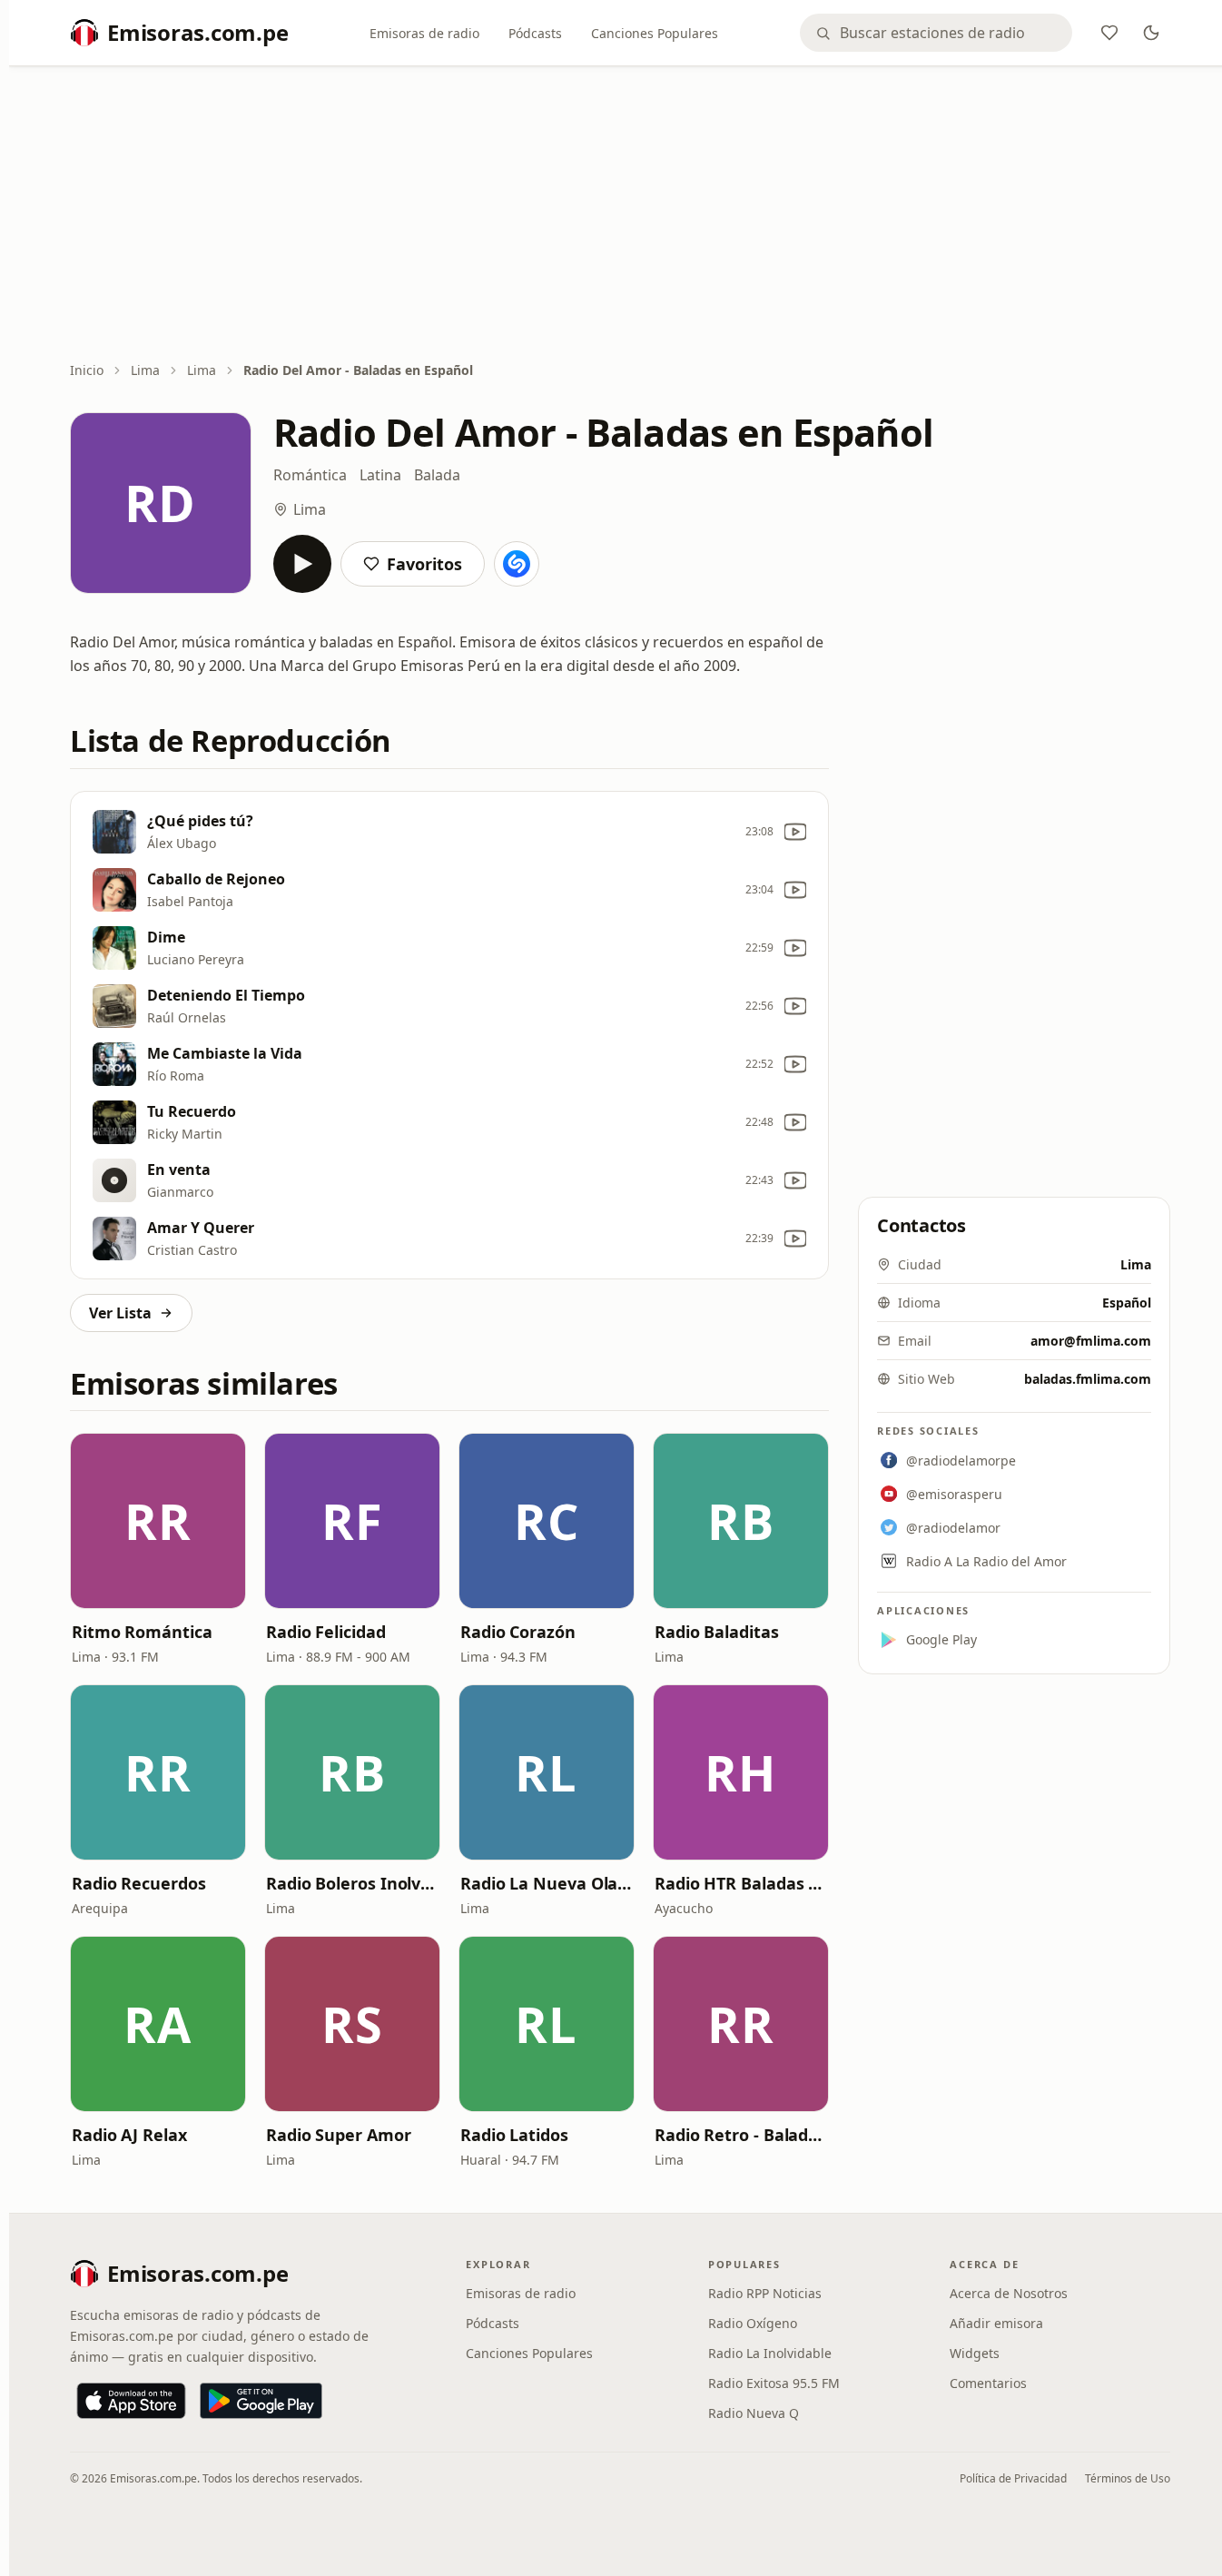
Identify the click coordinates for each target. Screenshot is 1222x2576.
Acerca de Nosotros (1009, 2293)
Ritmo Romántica (142, 1632)
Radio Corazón (518, 1632)
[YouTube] (795, 832)
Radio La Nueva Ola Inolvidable (547, 1883)
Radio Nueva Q (754, 2413)
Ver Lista (120, 1313)
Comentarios (988, 2383)
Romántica (310, 475)
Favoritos (424, 564)
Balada (437, 475)
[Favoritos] (1109, 33)
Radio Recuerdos (139, 1883)
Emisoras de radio (424, 33)
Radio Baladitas (717, 1632)
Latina (380, 475)
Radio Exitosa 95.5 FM (774, 2383)
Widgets (975, 2353)
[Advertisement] (620, 215)
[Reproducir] (302, 564)
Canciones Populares (655, 33)
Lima (145, 370)
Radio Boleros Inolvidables (352, 1883)
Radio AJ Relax (129, 2135)
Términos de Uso (1128, 2478)
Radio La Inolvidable (770, 2353)
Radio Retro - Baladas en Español (741, 2135)
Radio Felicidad (326, 1632)
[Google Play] (261, 2401)
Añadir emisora (996, 2323)
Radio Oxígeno (753, 2323)
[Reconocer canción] (517, 564)
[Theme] (1151, 33)
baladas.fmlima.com (1088, 1379)
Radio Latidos (514, 2135)
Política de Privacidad (1013, 2478)
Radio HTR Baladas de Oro (741, 1883)
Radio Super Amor (339, 2135)
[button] (158, 1521)
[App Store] (131, 2401)
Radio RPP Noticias (765, 2293)
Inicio (87, 370)
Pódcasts (535, 33)
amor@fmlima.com (1091, 1341)
